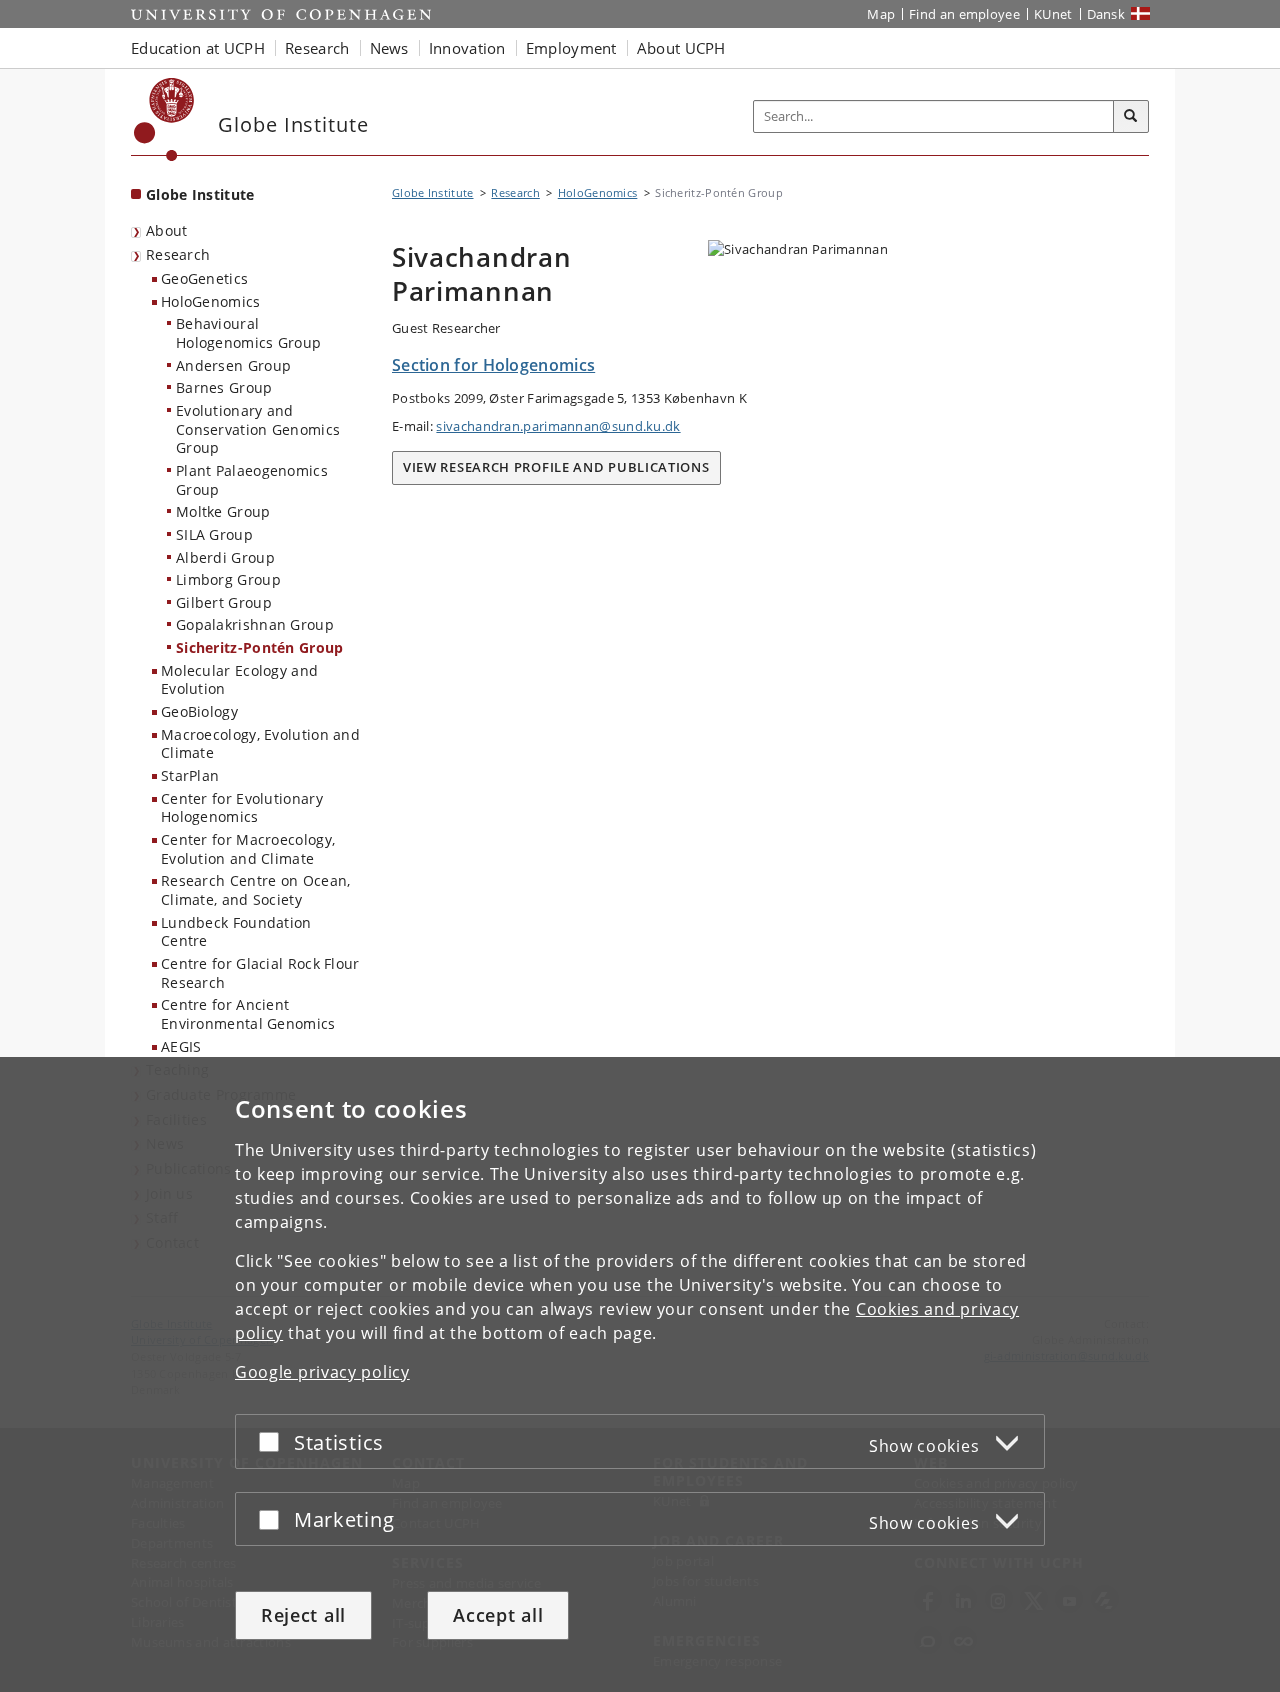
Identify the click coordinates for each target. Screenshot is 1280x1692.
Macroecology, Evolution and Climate (260, 744)
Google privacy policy (322, 1372)
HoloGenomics (211, 301)
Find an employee (964, 14)
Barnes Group (224, 387)
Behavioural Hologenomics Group (248, 333)
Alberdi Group (225, 557)
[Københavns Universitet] (164, 119)
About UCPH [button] (681, 48)
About (167, 230)
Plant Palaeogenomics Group (252, 480)
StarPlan (190, 775)
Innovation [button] (467, 48)
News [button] (389, 48)
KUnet (1053, 14)
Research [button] (317, 48)
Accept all (498, 1615)
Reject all (303, 1615)
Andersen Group (233, 365)
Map (881, 14)
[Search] (1131, 117)
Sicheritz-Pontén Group (260, 647)
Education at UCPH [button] (198, 48)
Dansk (1106, 14)
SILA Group (214, 534)
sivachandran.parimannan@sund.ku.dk (558, 426)
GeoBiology (199, 711)
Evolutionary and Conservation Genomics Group (258, 429)
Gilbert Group (224, 602)
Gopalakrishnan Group (255, 624)
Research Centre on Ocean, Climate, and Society (256, 890)
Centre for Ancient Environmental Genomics (248, 1014)
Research (178, 254)
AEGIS (181, 1046)
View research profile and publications (556, 467)
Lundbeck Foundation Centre (236, 932)
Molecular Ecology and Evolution (239, 680)
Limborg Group (228, 579)
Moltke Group (223, 511)
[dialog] (640, 1374)
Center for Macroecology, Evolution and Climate (248, 849)
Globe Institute (200, 194)
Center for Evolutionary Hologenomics (242, 808)
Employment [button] (571, 48)
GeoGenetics (204, 278)
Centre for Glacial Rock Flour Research (260, 973)
